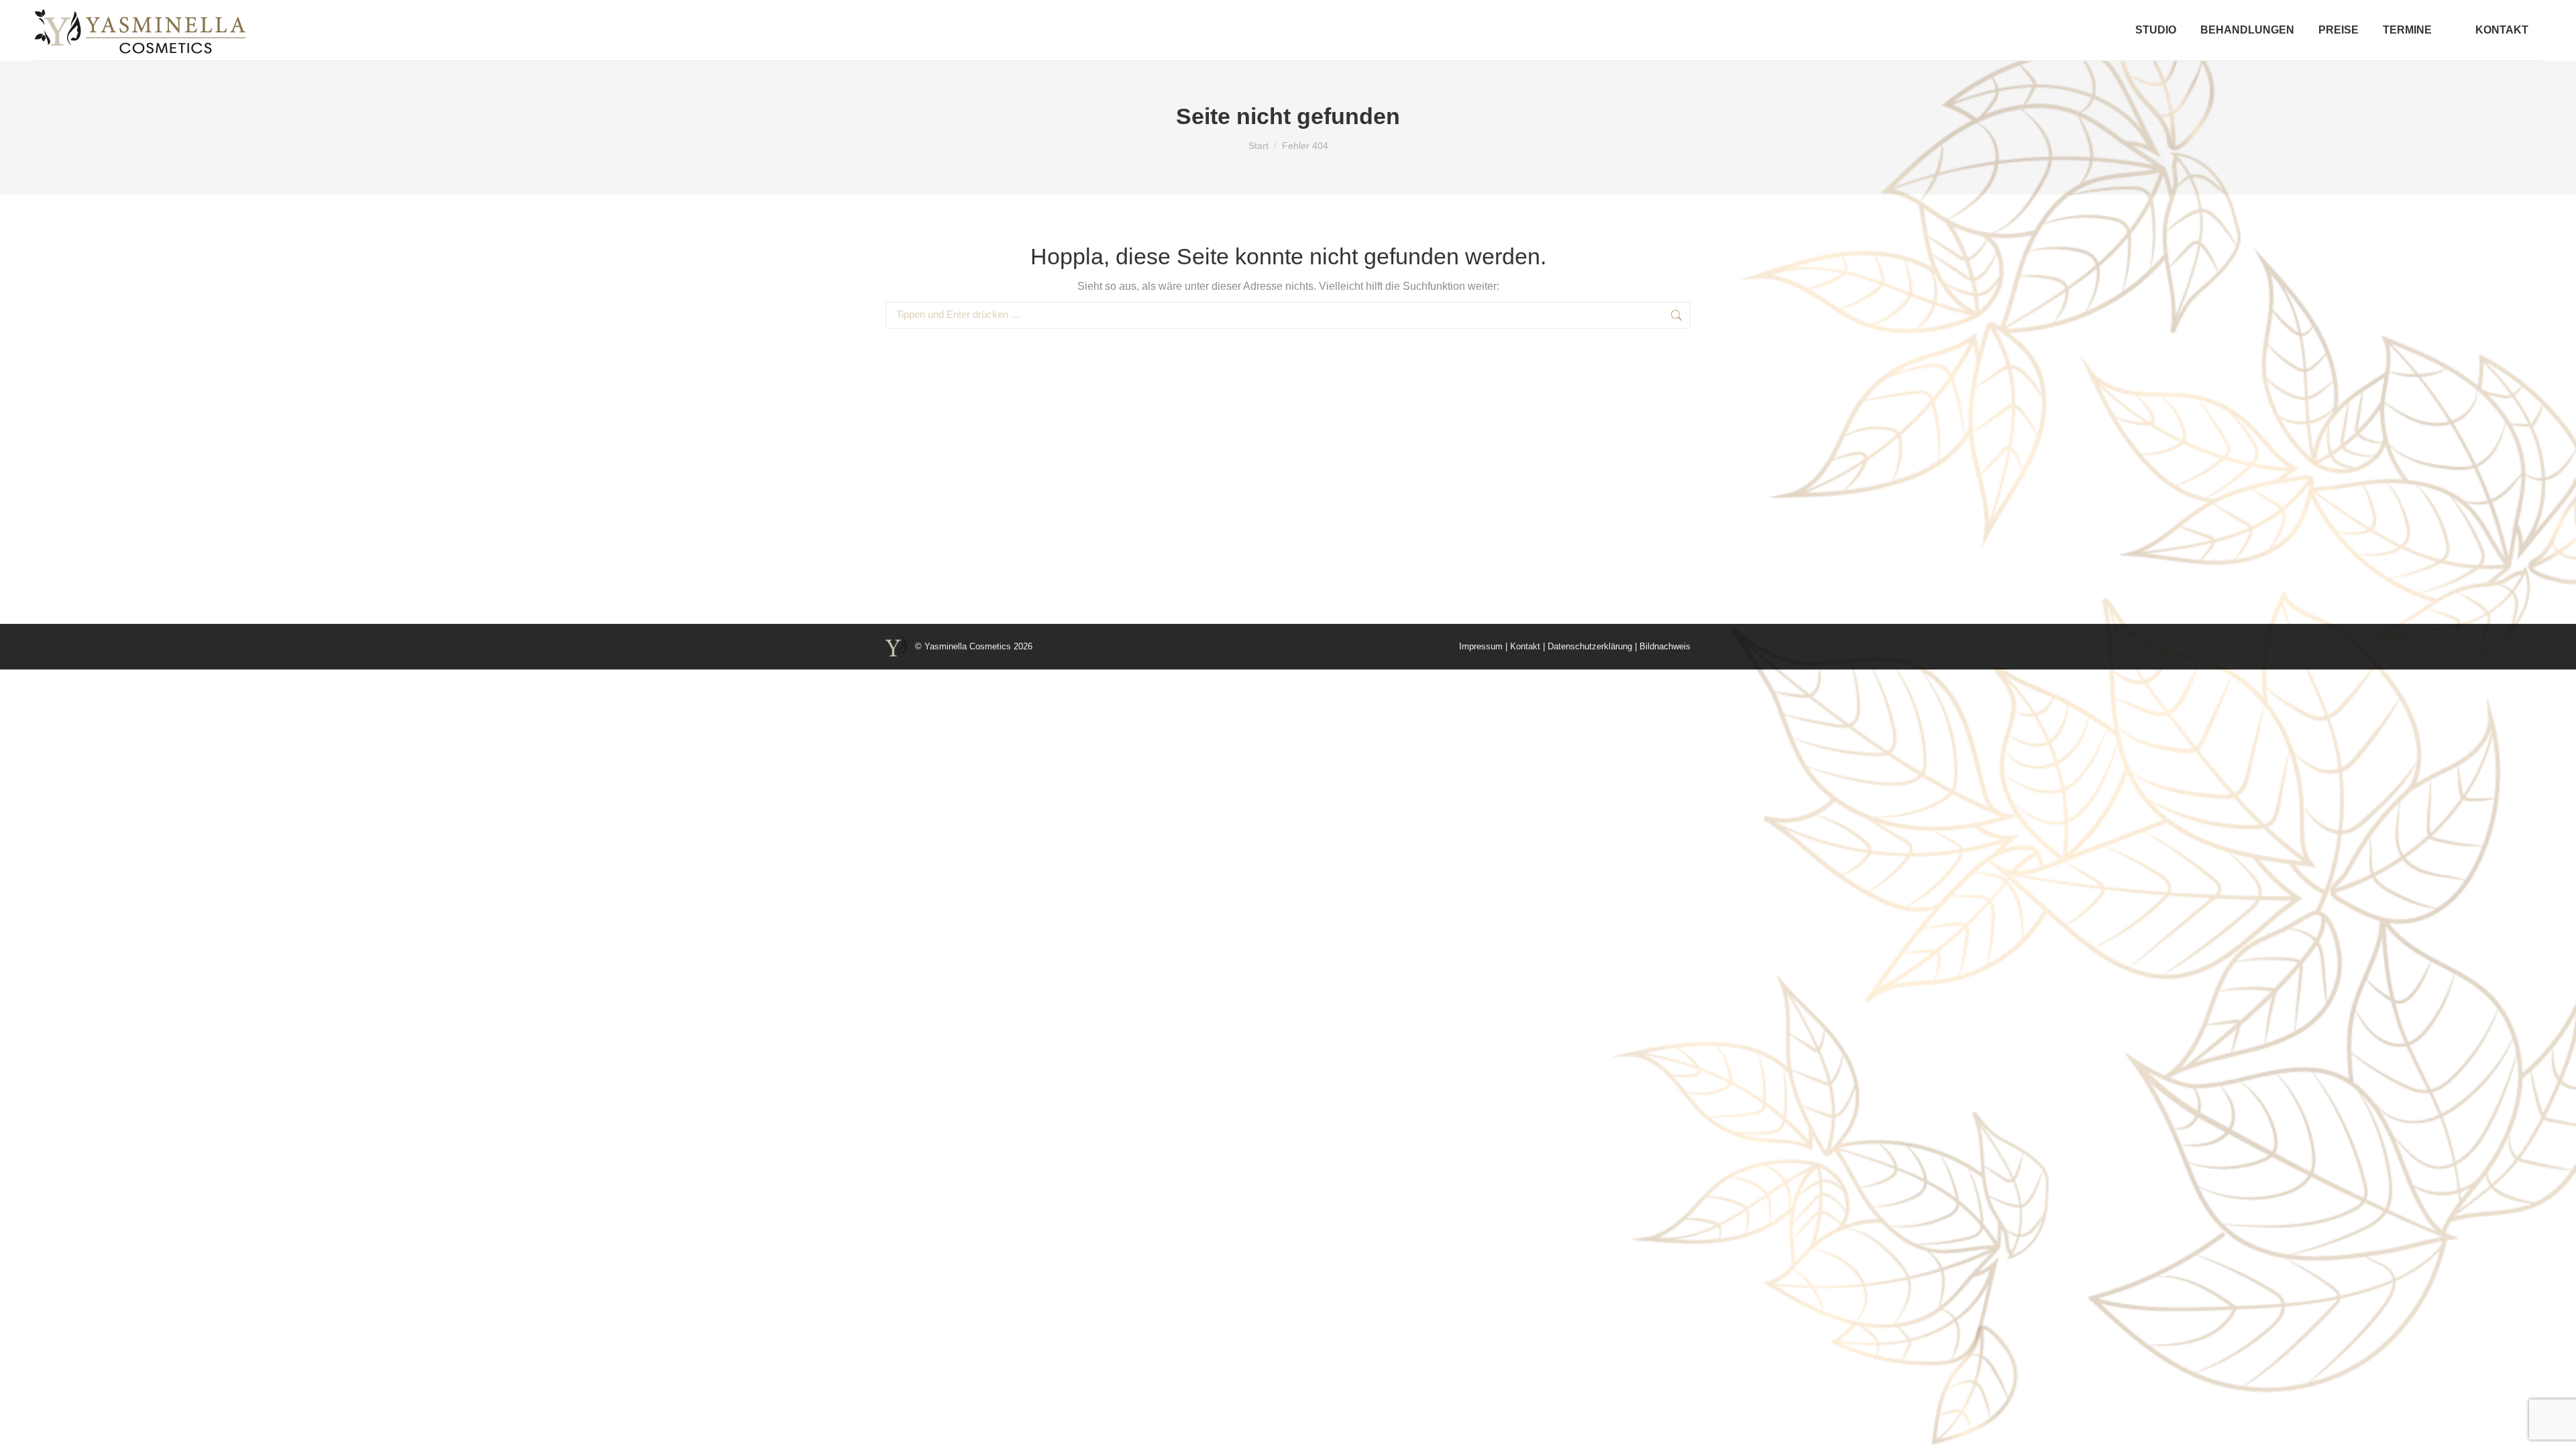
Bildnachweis (1665, 646)
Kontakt (1525, 646)
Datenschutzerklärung (1590, 646)
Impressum (1481, 646)
